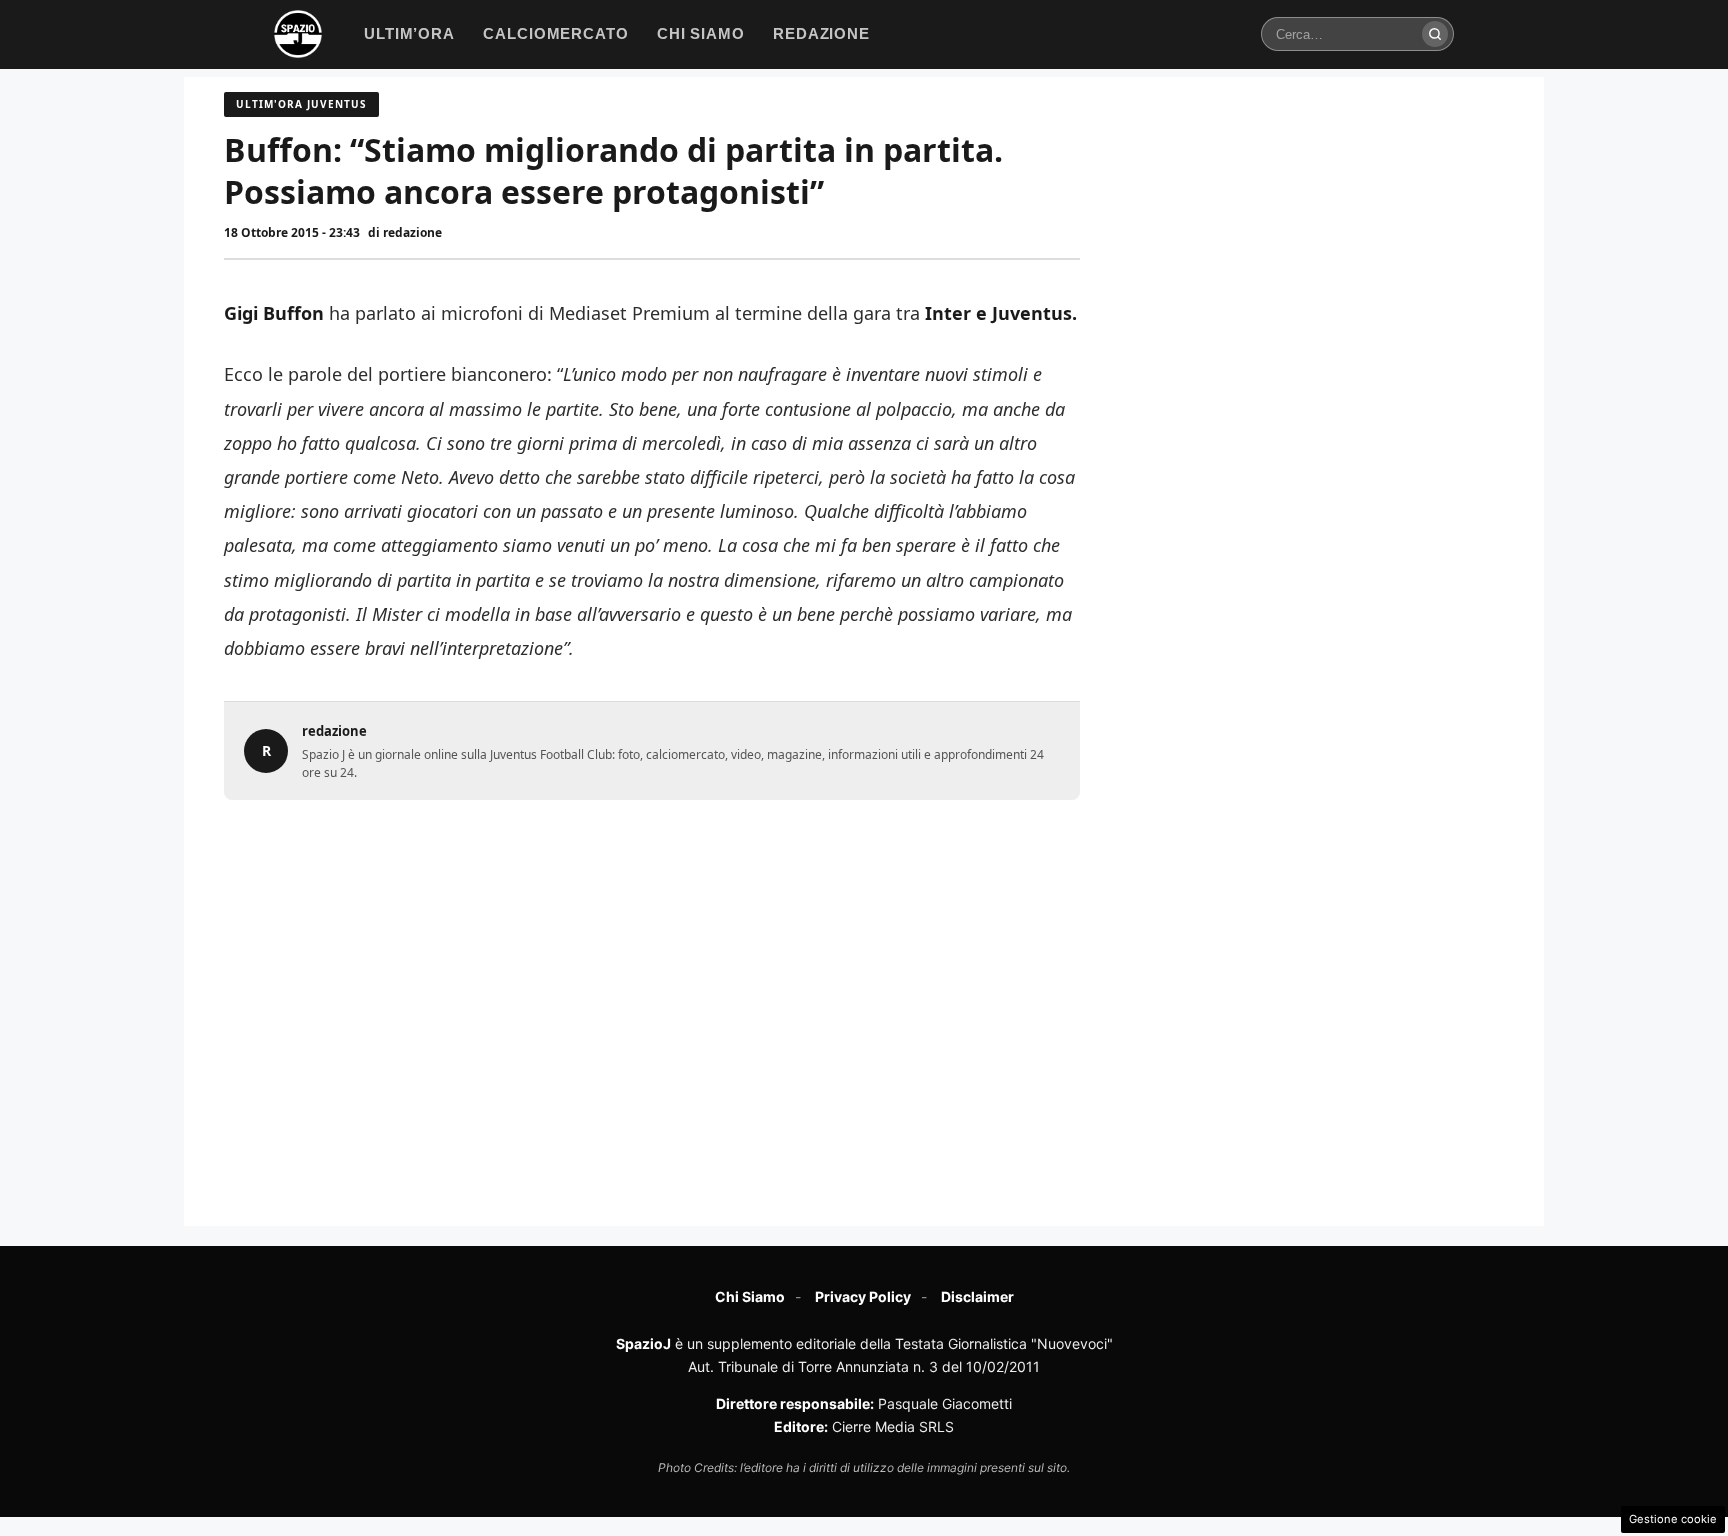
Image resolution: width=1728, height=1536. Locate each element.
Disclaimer (977, 1296)
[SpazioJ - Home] (298, 34)
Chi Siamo (750, 1296)
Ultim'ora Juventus (301, 104)
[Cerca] (1435, 34)
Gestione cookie (1673, 1519)
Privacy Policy (863, 1296)
